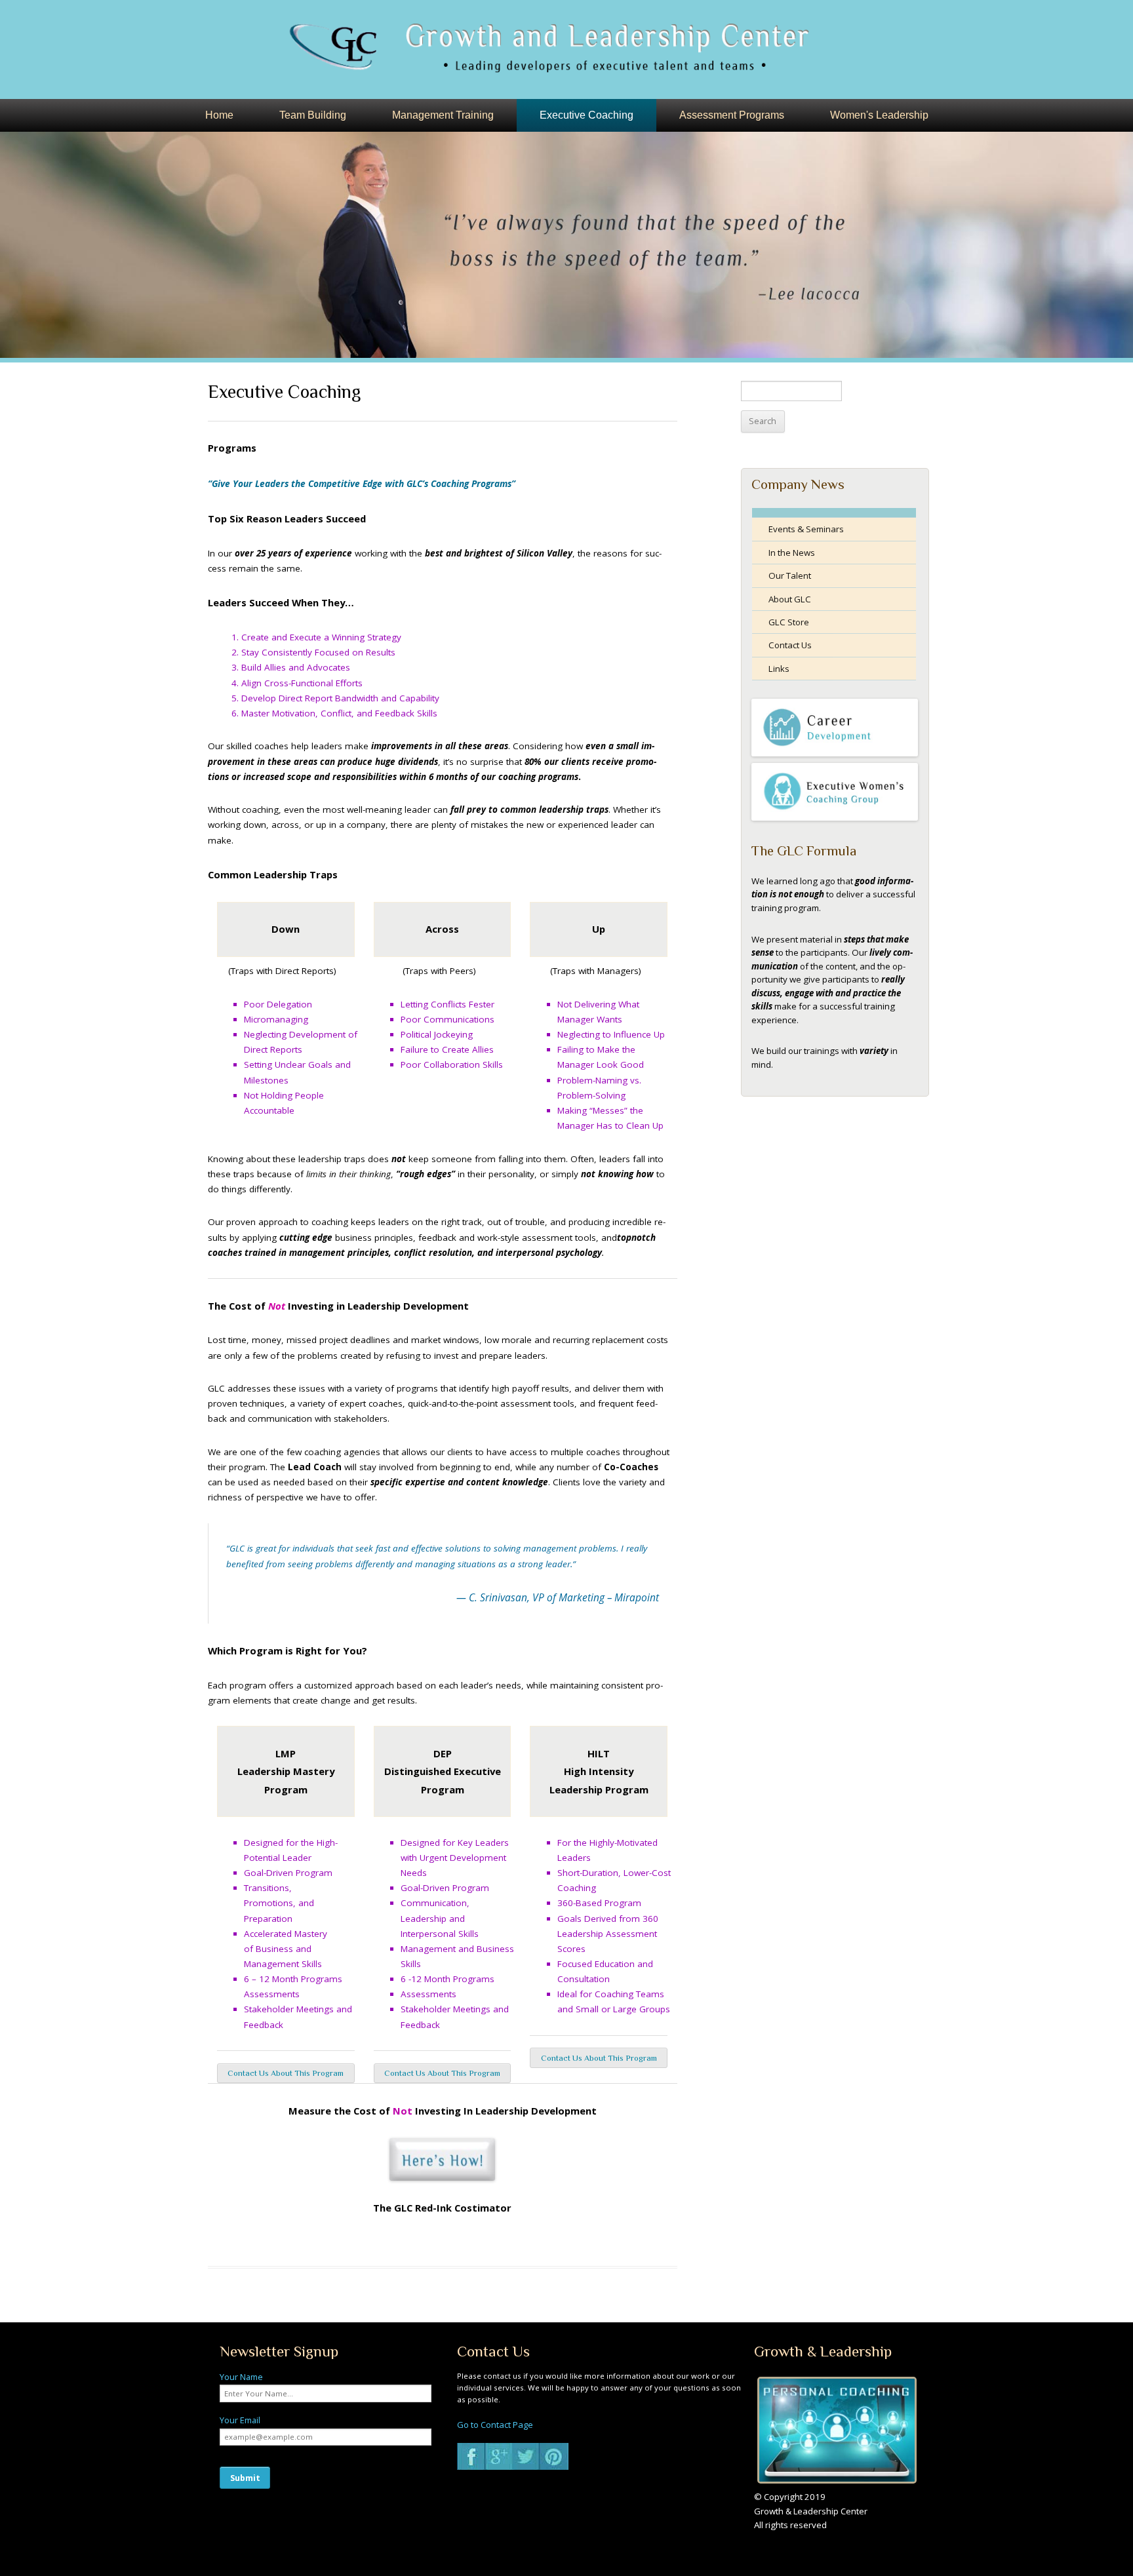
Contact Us (790, 645)
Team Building (313, 115)
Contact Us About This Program (286, 2073)
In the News (792, 553)
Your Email (240, 2420)
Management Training (443, 115)
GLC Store (789, 622)
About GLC (790, 599)
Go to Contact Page (495, 2425)
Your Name (241, 2377)
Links (779, 669)
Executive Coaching (586, 115)
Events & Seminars (806, 529)
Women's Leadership (879, 115)
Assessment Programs (732, 115)
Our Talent (790, 576)
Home (219, 115)
